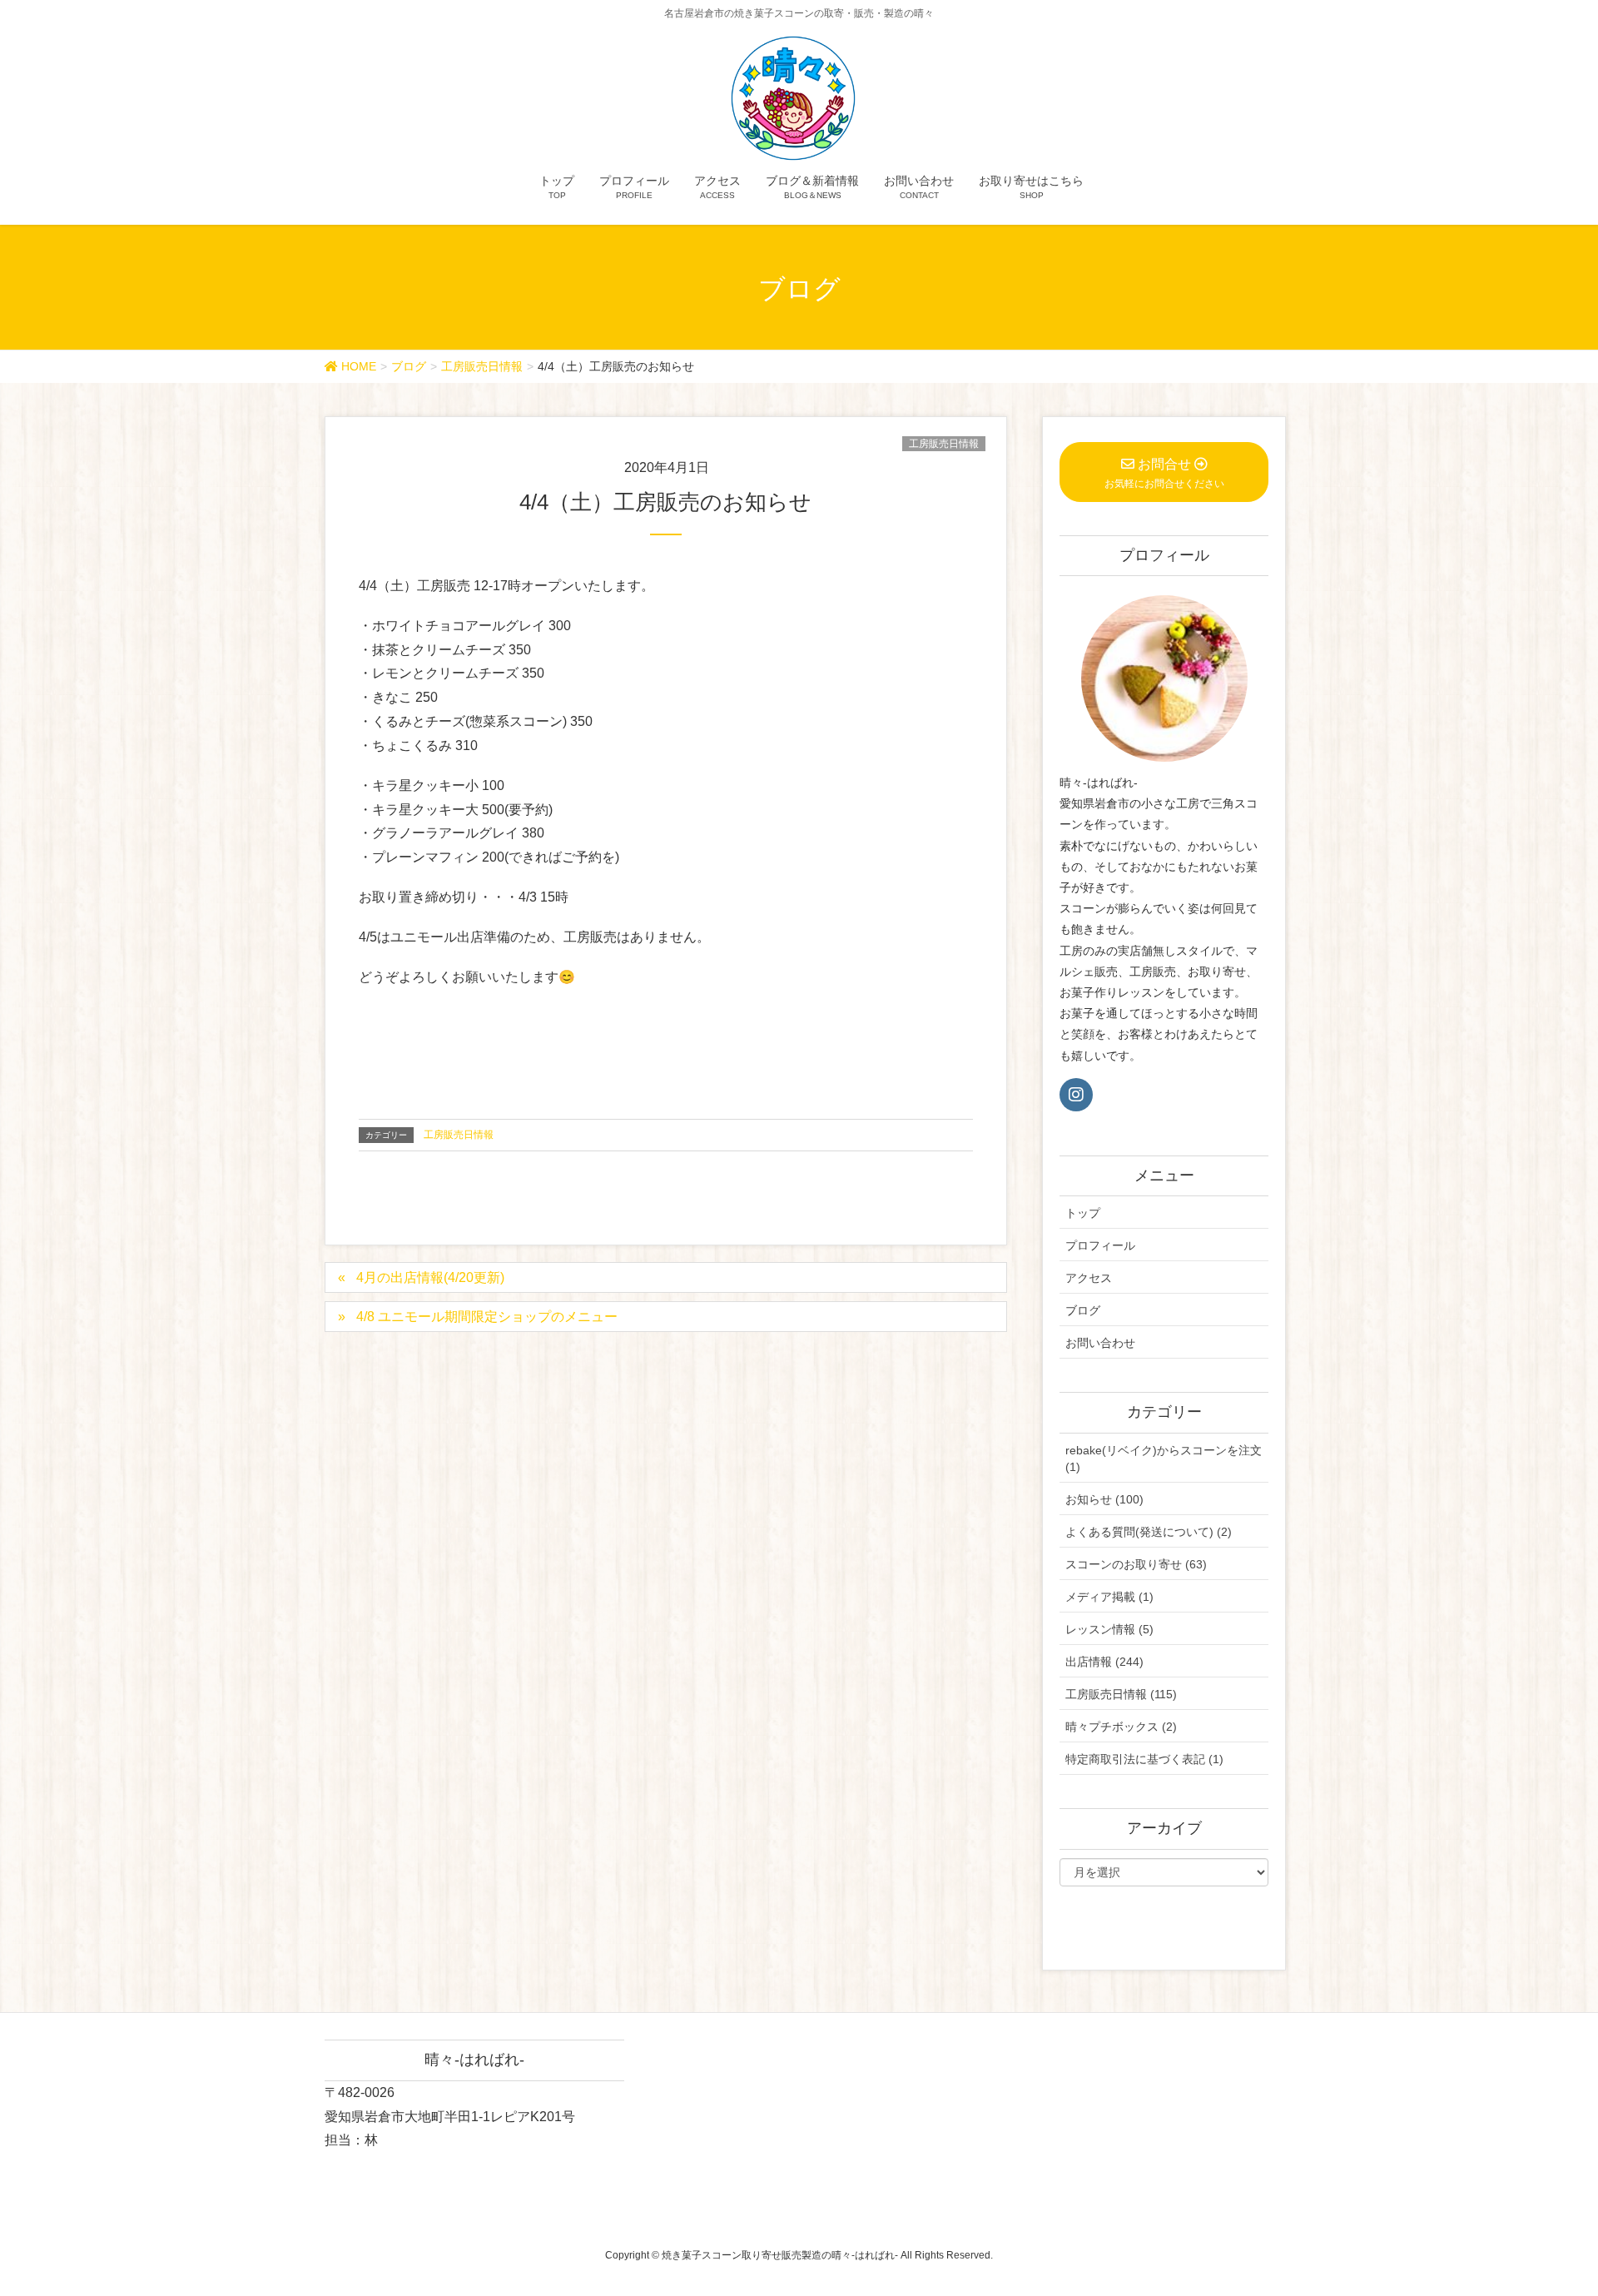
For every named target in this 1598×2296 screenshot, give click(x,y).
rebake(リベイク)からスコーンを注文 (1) (1164, 1459)
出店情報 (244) (1104, 1662)
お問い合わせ (1100, 1343)
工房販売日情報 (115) (1121, 1694)
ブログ (1083, 1310)
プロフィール (1100, 1245)
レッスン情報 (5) (1109, 1629)
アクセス (1089, 1278)
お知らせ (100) (1104, 1499)
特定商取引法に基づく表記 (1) (1144, 1759)
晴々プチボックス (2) (1121, 1727)
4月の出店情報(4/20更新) (430, 1277)
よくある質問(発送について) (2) (1149, 1532)
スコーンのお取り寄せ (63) (1136, 1564)
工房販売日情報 (944, 444)
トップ (1083, 1213)
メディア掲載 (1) (1109, 1597)
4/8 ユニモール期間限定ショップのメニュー (487, 1317)
